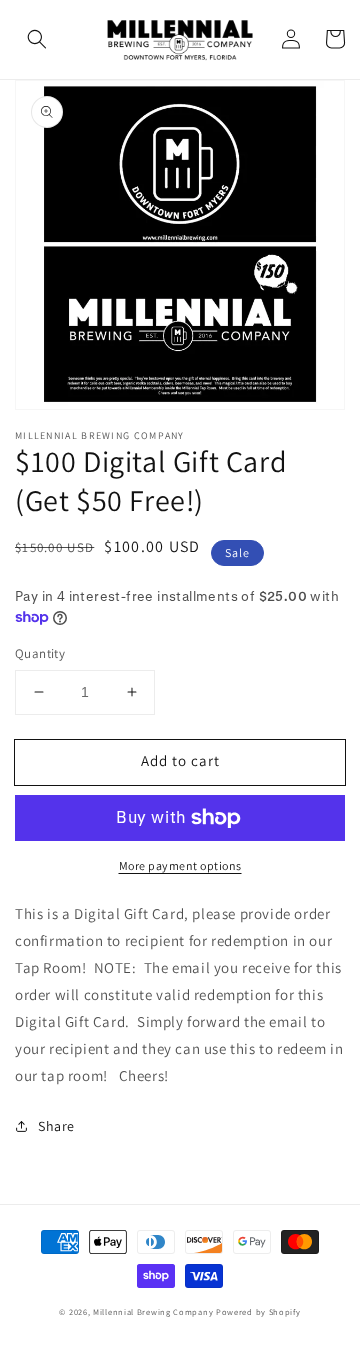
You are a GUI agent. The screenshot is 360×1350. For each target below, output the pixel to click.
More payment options (180, 865)
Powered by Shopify (258, 1311)
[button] (37, 39)
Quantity (40, 653)
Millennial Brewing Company (153, 1311)
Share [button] (56, 1126)
